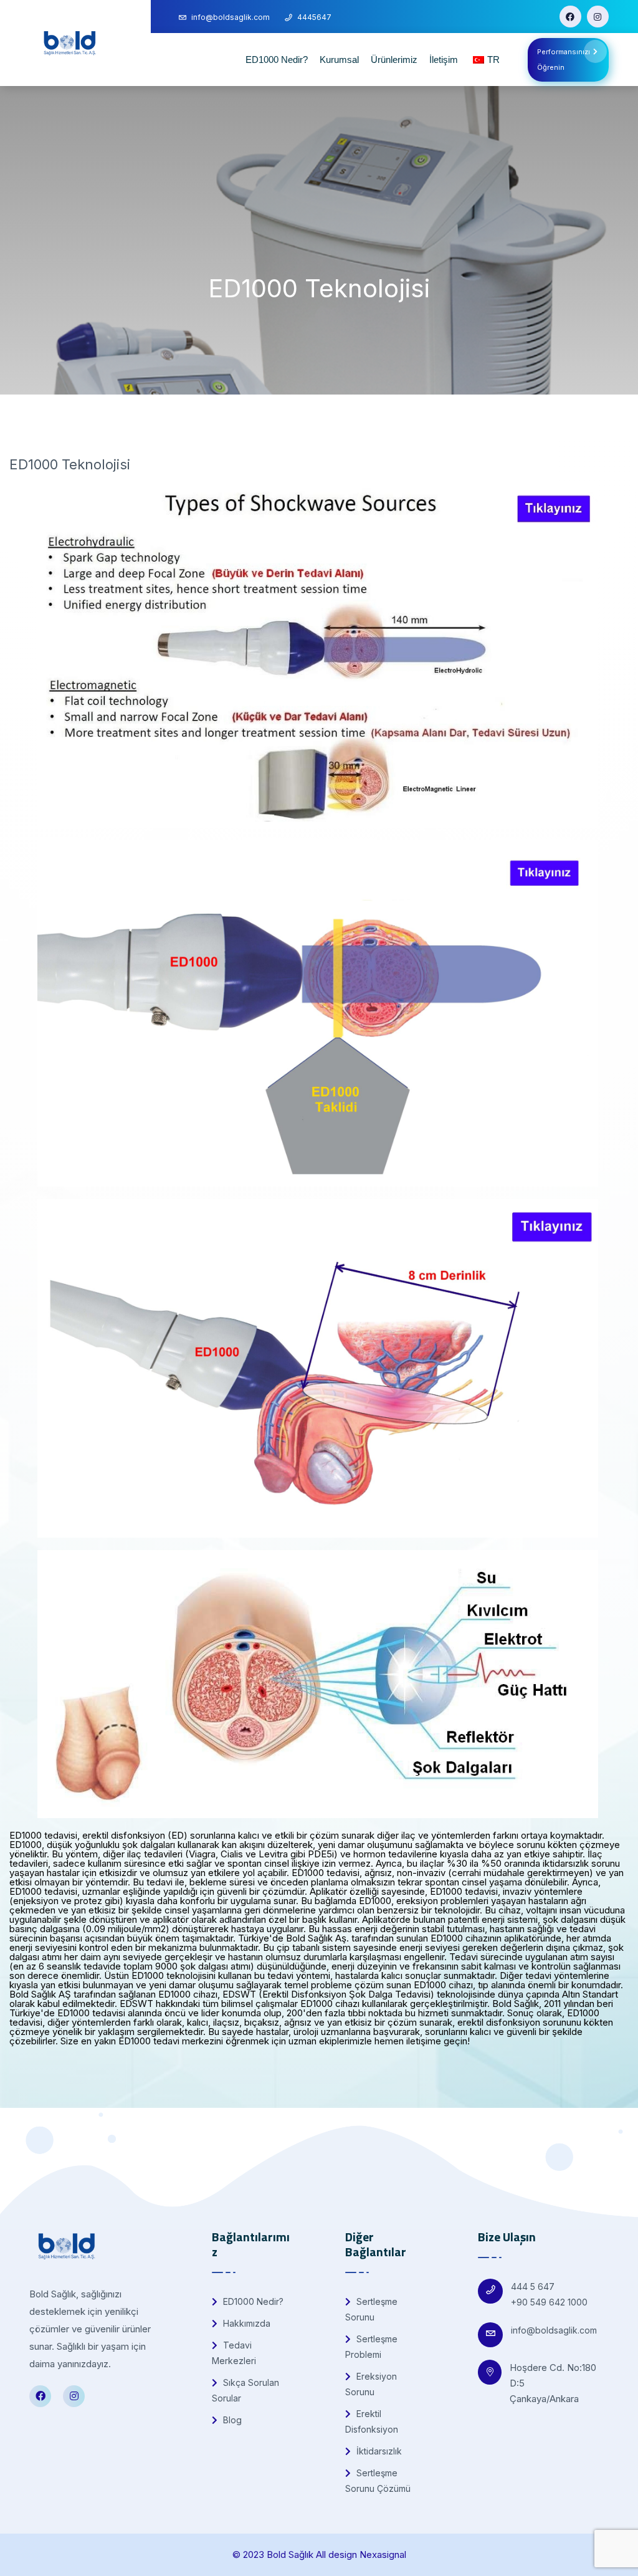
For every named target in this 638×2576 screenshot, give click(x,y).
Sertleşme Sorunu (371, 2309)
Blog (231, 2420)
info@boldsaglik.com (554, 2330)
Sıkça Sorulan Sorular (245, 2390)
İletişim (444, 60)
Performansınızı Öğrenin (564, 60)
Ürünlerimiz (394, 60)
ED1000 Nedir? (277, 60)
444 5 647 (533, 2286)
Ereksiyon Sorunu (371, 2384)
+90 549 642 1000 (549, 2302)
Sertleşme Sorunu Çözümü (378, 2481)
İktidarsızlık (378, 2451)
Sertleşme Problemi (371, 2347)
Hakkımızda (245, 2323)
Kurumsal (339, 60)
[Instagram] (598, 17)
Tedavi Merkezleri (234, 2353)
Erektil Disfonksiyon (372, 2421)
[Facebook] (570, 17)
